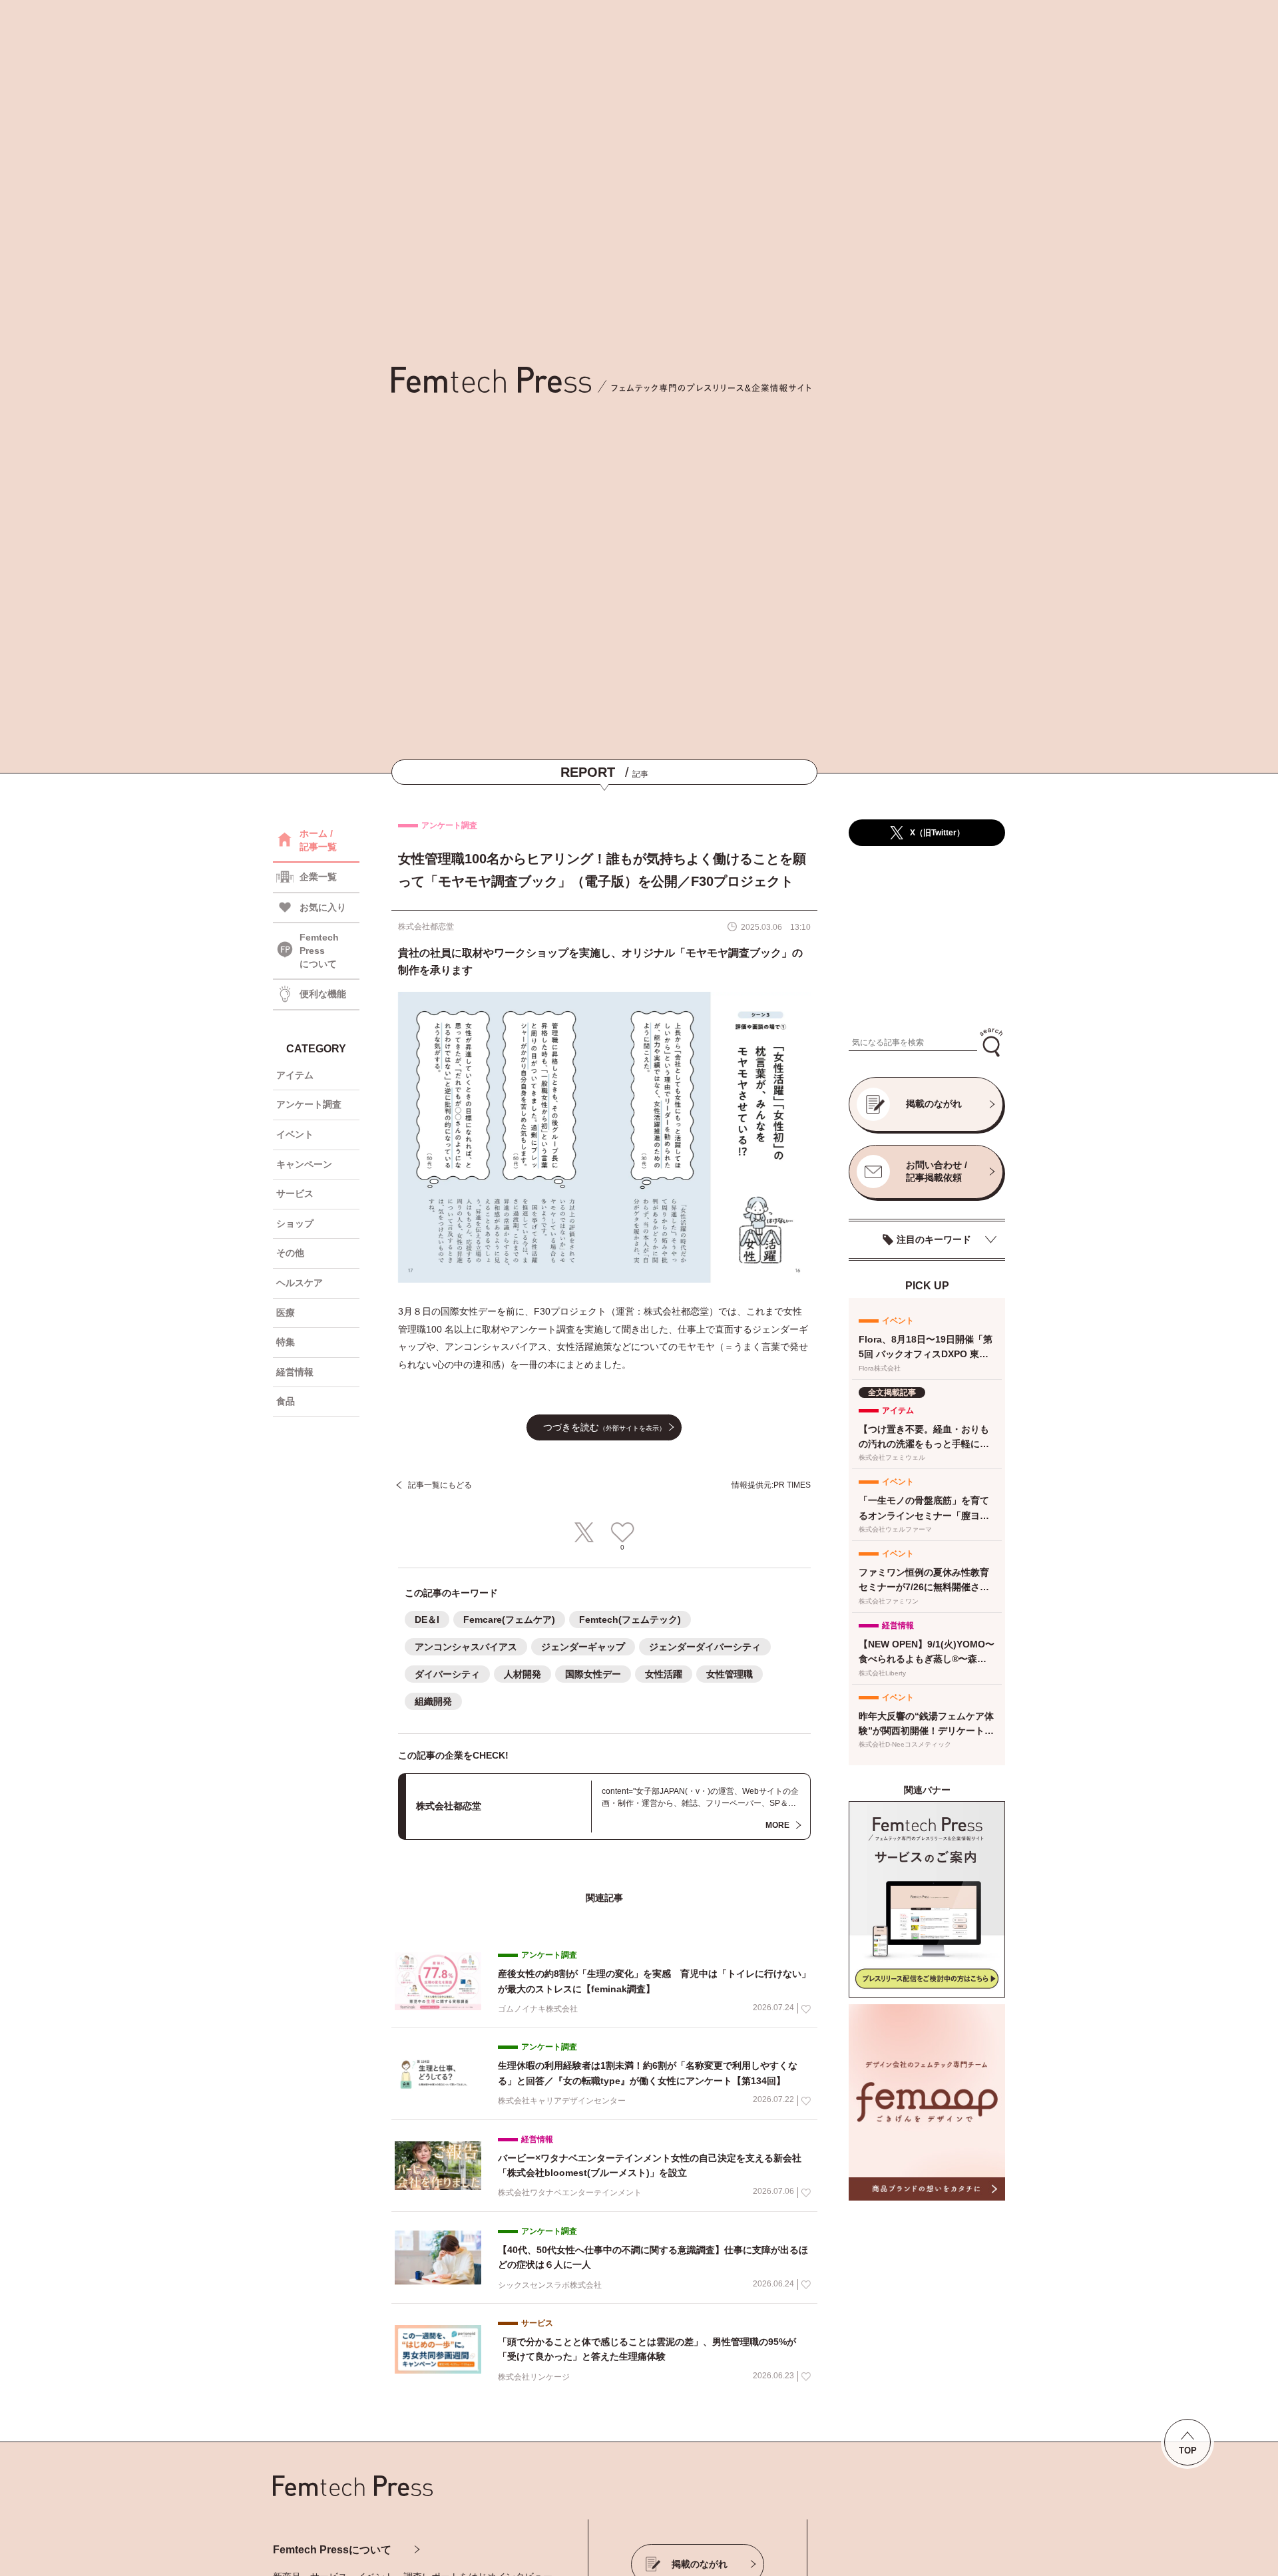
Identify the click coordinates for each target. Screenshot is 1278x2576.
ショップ (295, 1223)
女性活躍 (664, 1674)
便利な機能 (323, 994)
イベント (295, 1134)
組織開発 (433, 1701)
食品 (286, 1401)
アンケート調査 (309, 1104)
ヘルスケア (300, 1283)
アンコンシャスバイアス (466, 1647)
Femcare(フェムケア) (509, 1619)
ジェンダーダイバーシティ (705, 1647)
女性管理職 (730, 1674)
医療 (286, 1313)
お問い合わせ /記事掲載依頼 (937, 1172)
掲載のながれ (934, 1104)
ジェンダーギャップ (583, 1647)
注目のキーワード (934, 1239)
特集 (286, 1342)
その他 (290, 1253)
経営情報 (295, 1372)
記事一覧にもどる (440, 1485)
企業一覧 (318, 877)
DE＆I (427, 1619)
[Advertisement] (927, 938)
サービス (295, 1193)
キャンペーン (304, 1164)
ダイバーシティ (447, 1674)
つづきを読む (604, 1427)
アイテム (295, 1075)
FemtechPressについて (319, 950)
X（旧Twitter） (937, 833)
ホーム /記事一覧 (318, 840)
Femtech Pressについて (332, 2550)
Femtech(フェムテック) (630, 1619)
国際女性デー (593, 1674)
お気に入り (323, 907)
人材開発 (523, 1674)
